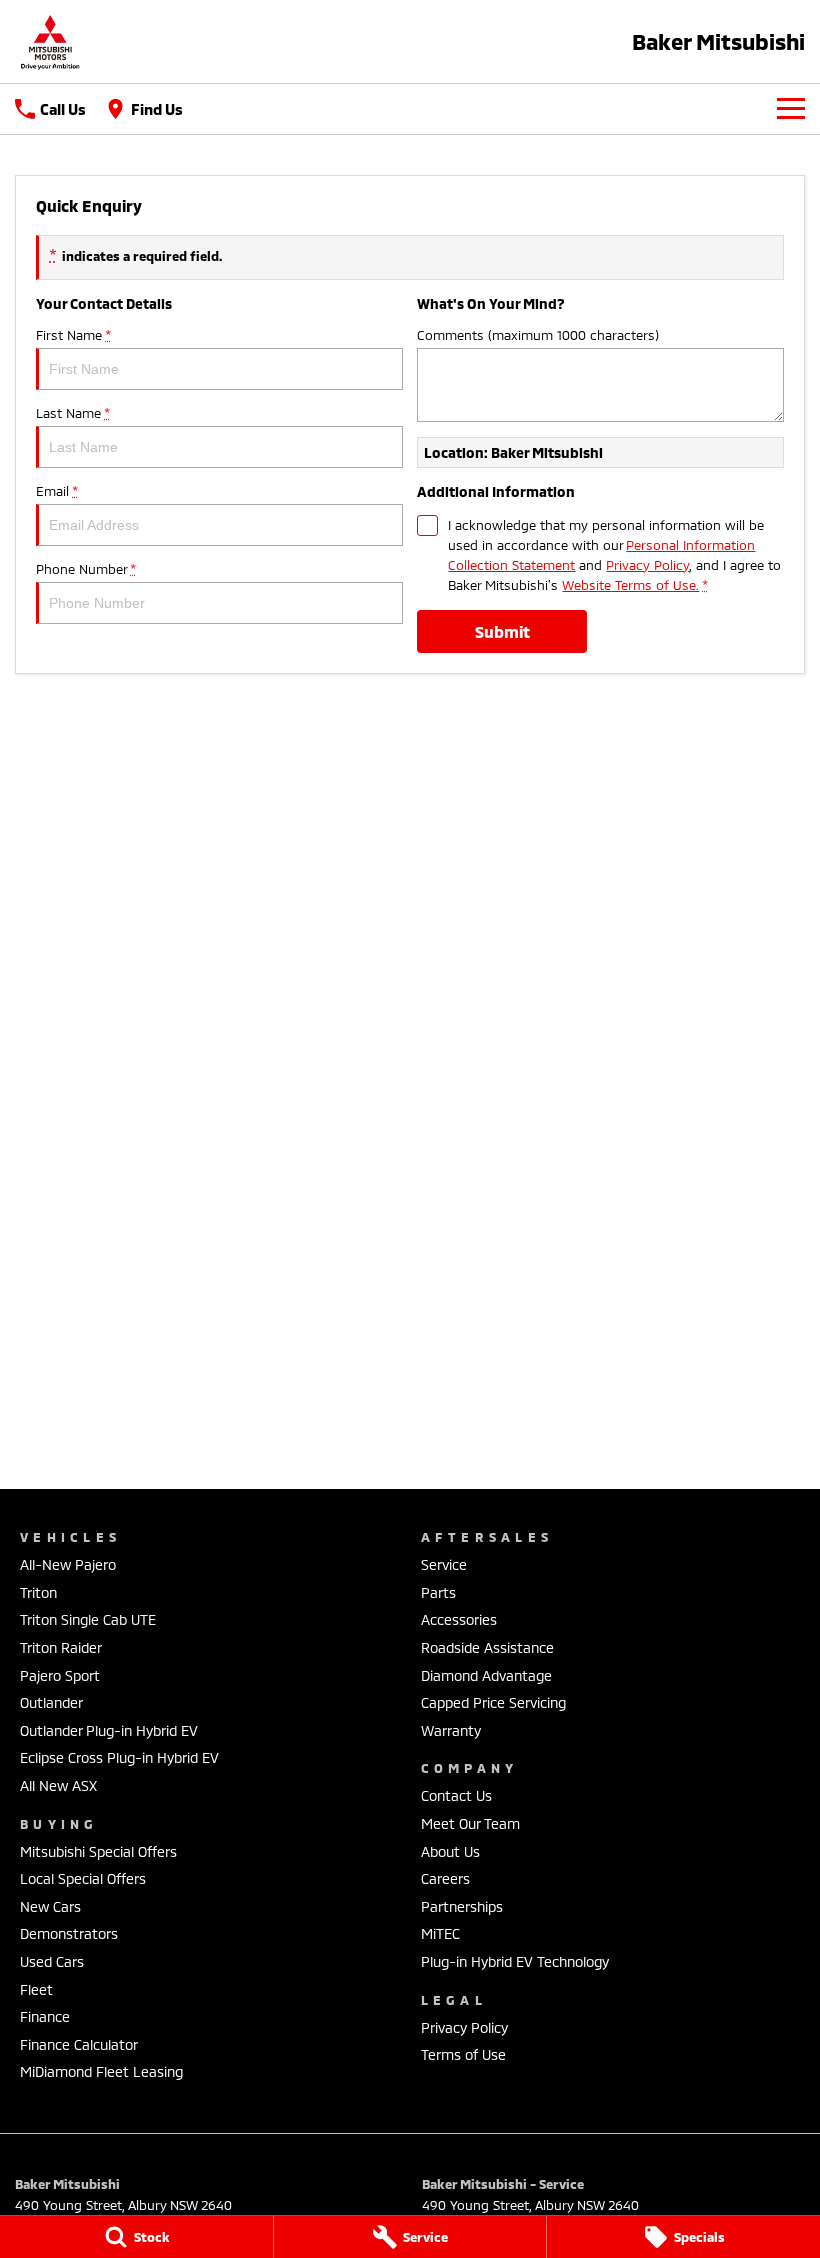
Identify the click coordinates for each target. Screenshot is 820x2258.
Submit (502, 631)
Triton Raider (61, 1647)
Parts (438, 1592)
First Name (73, 335)
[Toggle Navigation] (791, 109)
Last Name (72, 413)
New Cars (50, 1906)
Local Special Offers (83, 1878)
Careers (445, 1878)
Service (444, 1564)
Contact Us (456, 1795)
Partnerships (462, 1906)
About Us (450, 1851)
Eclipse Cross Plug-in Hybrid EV (119, 1757)
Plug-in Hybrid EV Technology (515, 1961)
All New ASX (58, 1785)
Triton (38, 1592)
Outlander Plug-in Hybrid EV (109, 1730)
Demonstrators (69, 1933)
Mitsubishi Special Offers (98, 1851)
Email (56, 491)
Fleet (36, 1989)
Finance (45, 2016)
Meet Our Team (470, 1823)
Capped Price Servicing (493, 1702)
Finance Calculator (79, 2044)
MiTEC (440, 1933)
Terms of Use (463, 2054)
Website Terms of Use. (630, 585)
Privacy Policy (647, 565)
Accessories (459, 1619)
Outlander (51, 1702)
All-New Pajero (68, 1564)
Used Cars (52, 1961)
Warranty (451, 1730)
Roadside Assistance (487, 1647)
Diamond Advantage (486, 1675)
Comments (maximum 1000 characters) (538, 335)
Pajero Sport (60, 1675)
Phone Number (85, 569)
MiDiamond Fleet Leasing (101, 2071)
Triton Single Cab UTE (88, 1619)
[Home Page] (50, 41)
